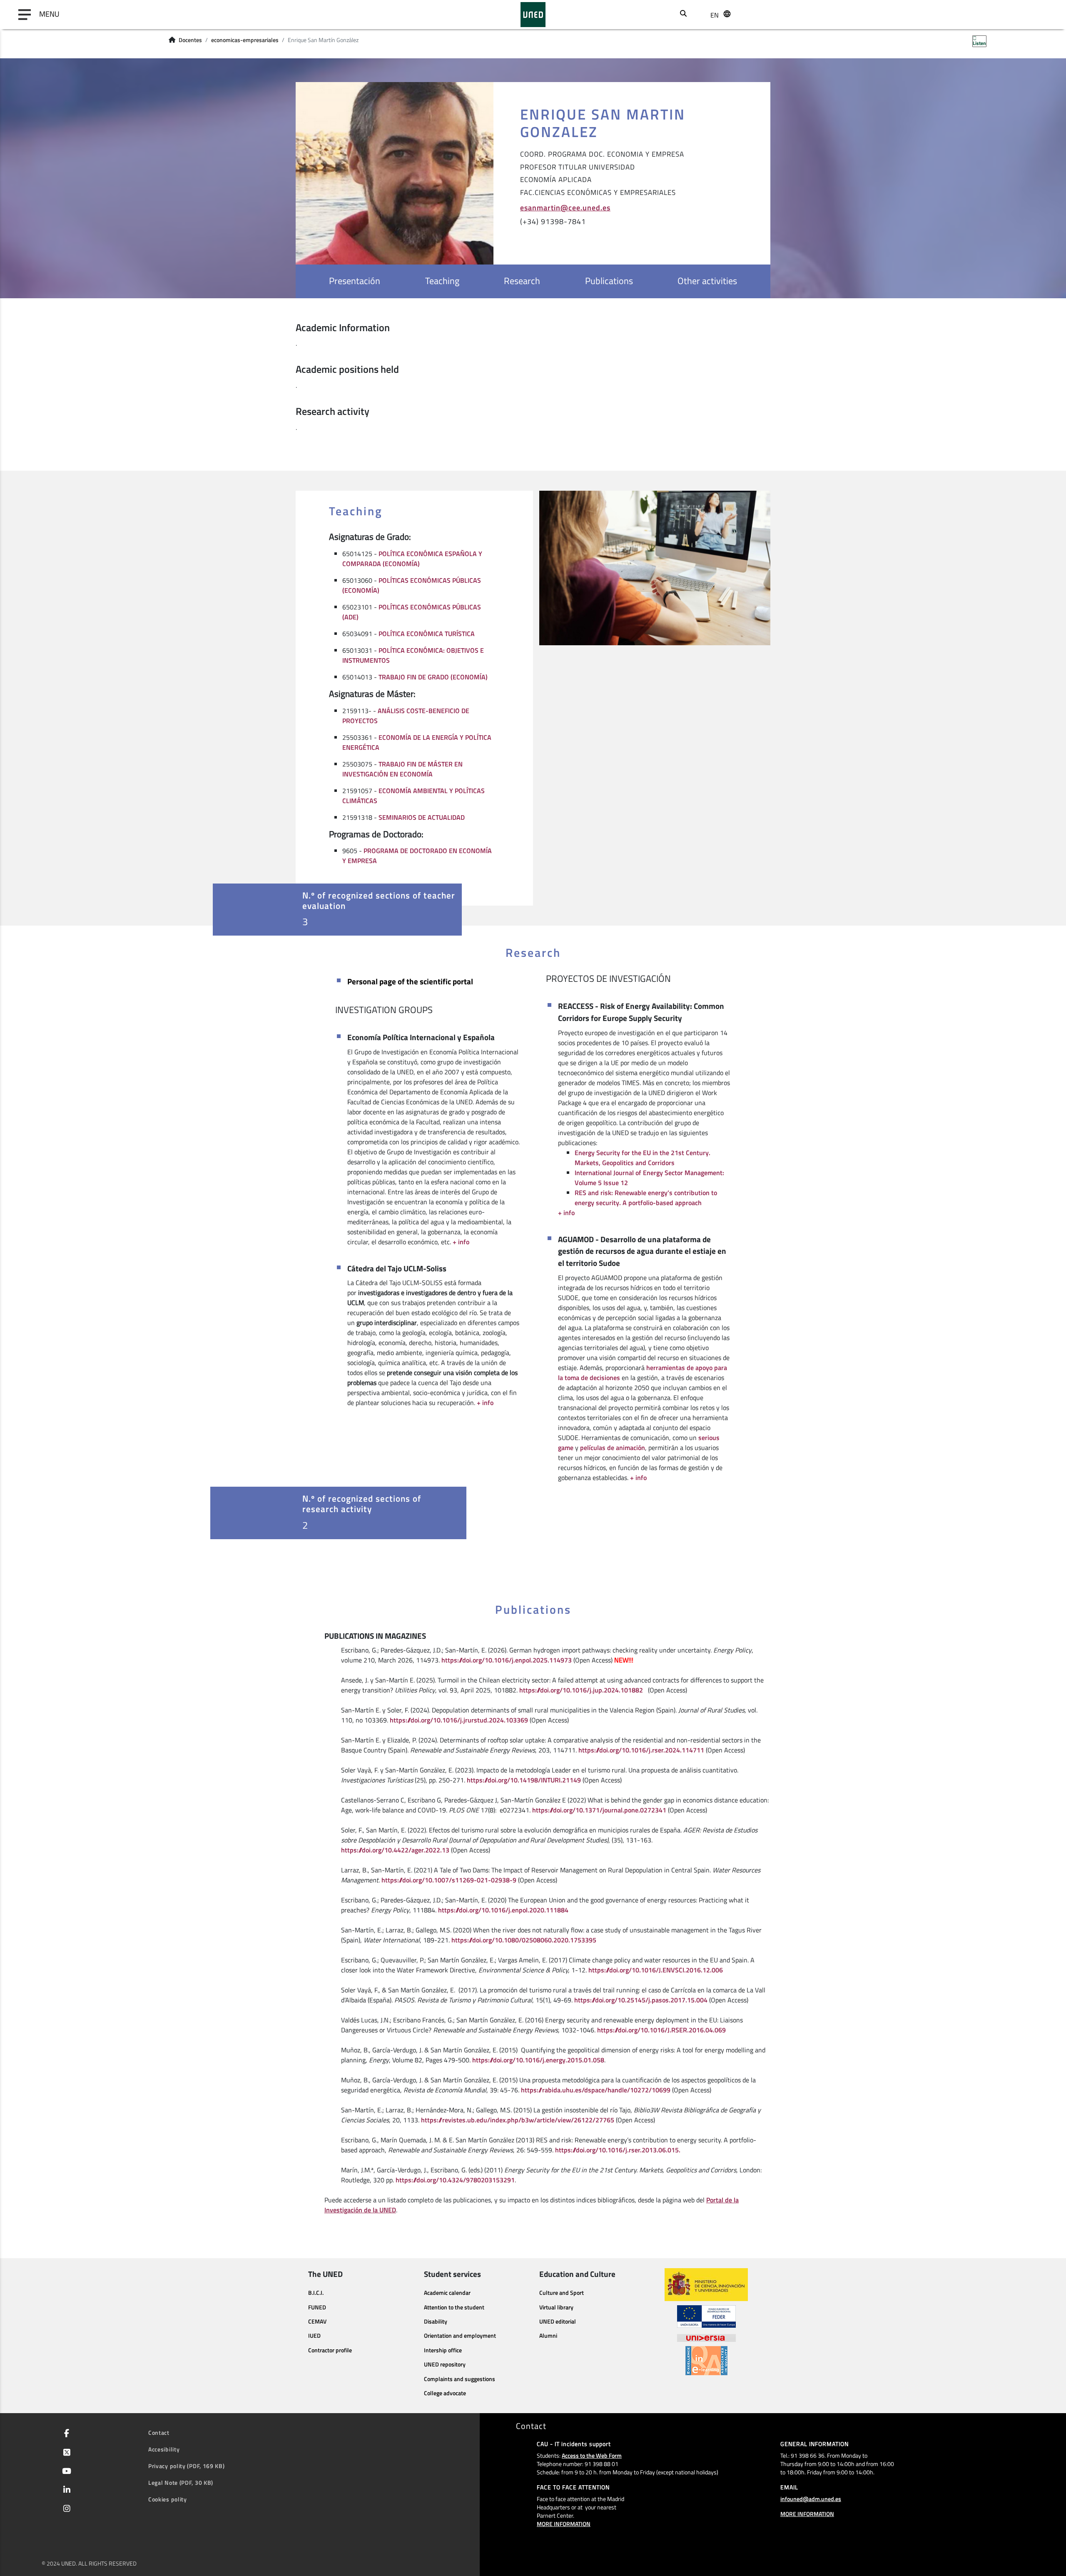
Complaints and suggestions (460, 2379)
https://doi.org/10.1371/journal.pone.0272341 (599, 1810)
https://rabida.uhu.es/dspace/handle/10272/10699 (596, 2090)
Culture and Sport (562, 2293)
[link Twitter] (65, 2453)
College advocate (445, 2393)
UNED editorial (558, 2321)
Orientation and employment (460, 2336)
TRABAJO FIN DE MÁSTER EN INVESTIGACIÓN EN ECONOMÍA (402, 769)
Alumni (548, 2336)
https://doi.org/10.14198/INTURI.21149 (524, 1780)
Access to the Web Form (592, 2455)
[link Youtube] (65, 2472)
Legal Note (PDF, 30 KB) (181, 2482)
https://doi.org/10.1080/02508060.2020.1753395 (524, 1940)
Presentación (355, 281)
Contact (159, 2432)
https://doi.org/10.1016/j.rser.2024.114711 (641, 1750)
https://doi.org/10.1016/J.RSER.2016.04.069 (661, 2030)
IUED (314, 2336)
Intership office (443, 2350)
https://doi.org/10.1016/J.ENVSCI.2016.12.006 (656, 1970)
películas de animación (613, 1448)
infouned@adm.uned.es (811, 2499)
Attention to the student (454, 2307)
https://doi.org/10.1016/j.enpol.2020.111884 (503, 1910)
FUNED (317, 2307)
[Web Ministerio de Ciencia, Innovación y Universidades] (706, 2285)
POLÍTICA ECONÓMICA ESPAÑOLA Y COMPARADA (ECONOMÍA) (412, 559)
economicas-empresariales (245, 40)
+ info (461, 1242)
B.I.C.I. (316, 2293)
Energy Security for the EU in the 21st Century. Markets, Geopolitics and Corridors (643, 1158)
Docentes (190, 40)
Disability (436, 2321)
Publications (609, 281)
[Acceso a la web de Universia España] (706, 2337)
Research (522, 281)
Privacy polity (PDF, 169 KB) (187, 2466)
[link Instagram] (65, 2509)
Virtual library (556, 2307)
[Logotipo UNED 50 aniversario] (533, 15)
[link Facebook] (65, 2434)
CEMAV (317, 2321)
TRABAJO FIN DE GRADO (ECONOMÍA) (433, 677)
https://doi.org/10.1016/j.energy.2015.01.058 (538, 2060)
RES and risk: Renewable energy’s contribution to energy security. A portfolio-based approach (646, 1198)
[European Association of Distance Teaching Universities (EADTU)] (706, 2361)
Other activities (707, 281)
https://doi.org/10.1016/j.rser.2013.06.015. (618, 2150)
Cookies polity (168, 2499)
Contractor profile (330, 2350)
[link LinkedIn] (65, 2491)
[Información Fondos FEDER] (706, 2316)
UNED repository (445, 2364)
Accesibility (164, 2449)
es (714, 45)
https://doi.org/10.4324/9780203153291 (455, 2180)
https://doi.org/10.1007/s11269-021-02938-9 (449, 1880)
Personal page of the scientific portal (410, 981)
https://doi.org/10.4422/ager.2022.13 (395, 1850)
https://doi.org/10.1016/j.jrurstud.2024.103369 (459, 1720)
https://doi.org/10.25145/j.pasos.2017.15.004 (641, 2000)
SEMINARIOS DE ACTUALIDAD (422, 817)
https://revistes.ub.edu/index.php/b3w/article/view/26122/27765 (518, 2120)
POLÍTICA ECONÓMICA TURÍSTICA (427, 634)
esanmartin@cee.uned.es (565, 207)
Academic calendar (447, 2293)
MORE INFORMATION (564, 2524)
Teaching (442, 281)
